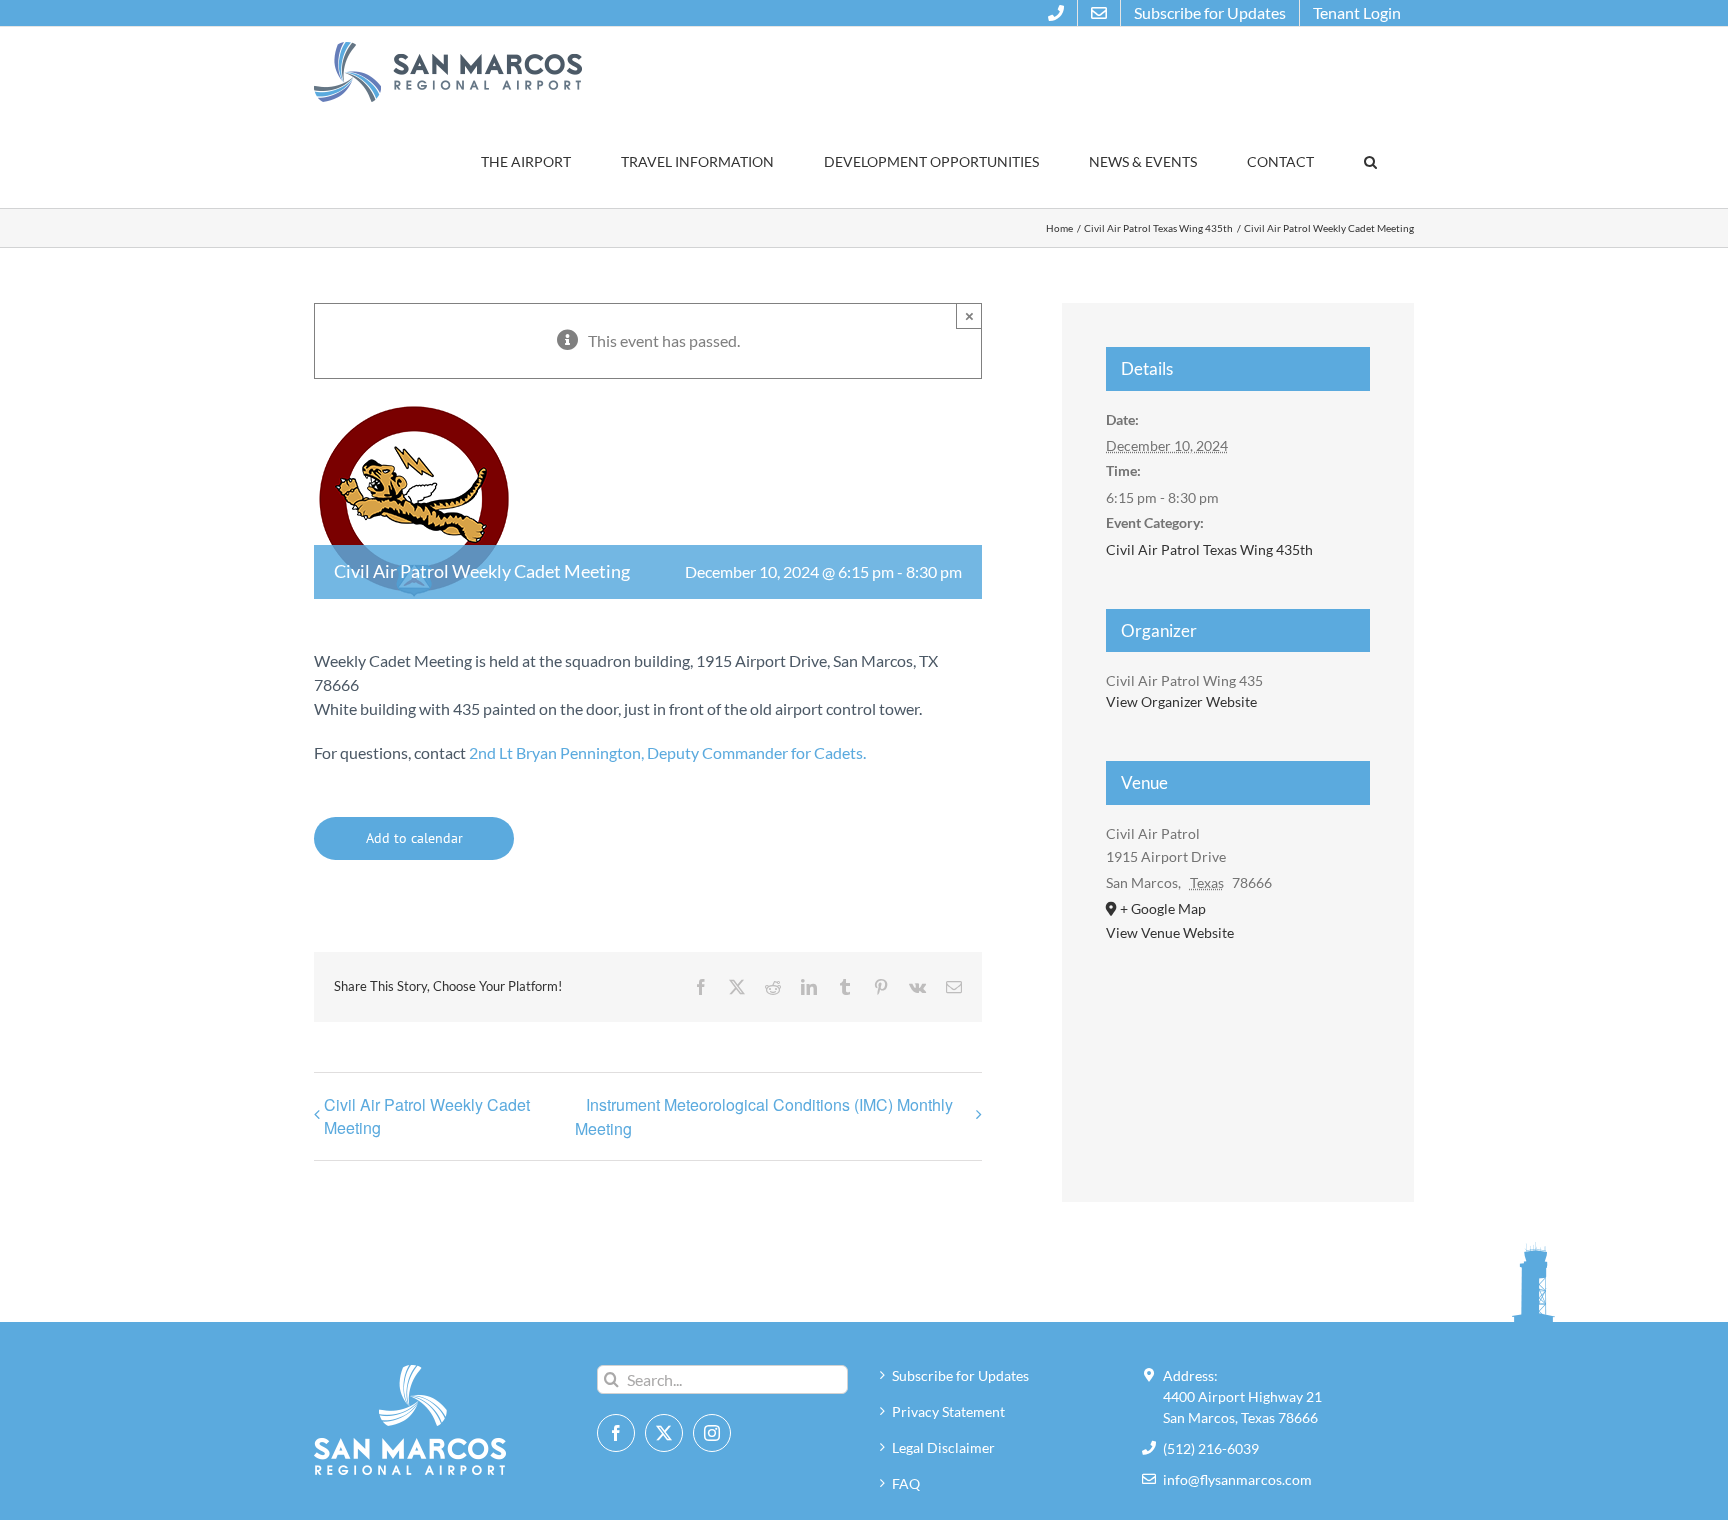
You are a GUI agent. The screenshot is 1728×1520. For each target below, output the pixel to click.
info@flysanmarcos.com (1237, 1479)
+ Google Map (1163, 908)
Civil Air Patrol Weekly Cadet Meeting (427, 1116)
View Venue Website (1170, 932)
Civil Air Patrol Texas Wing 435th (1209, 549)
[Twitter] (664, 1433)
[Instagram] (712, 1433)
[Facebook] (616, 1433)
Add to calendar (414, 838)
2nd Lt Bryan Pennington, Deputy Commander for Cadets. (667, 752)
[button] (1370, 162)
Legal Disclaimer (943, 1447)
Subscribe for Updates (960, 1375)
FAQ (906, 1483)
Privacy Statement (948, 1411)
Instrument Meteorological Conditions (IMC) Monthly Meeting (764, 1116)
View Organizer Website (1181, 701)
